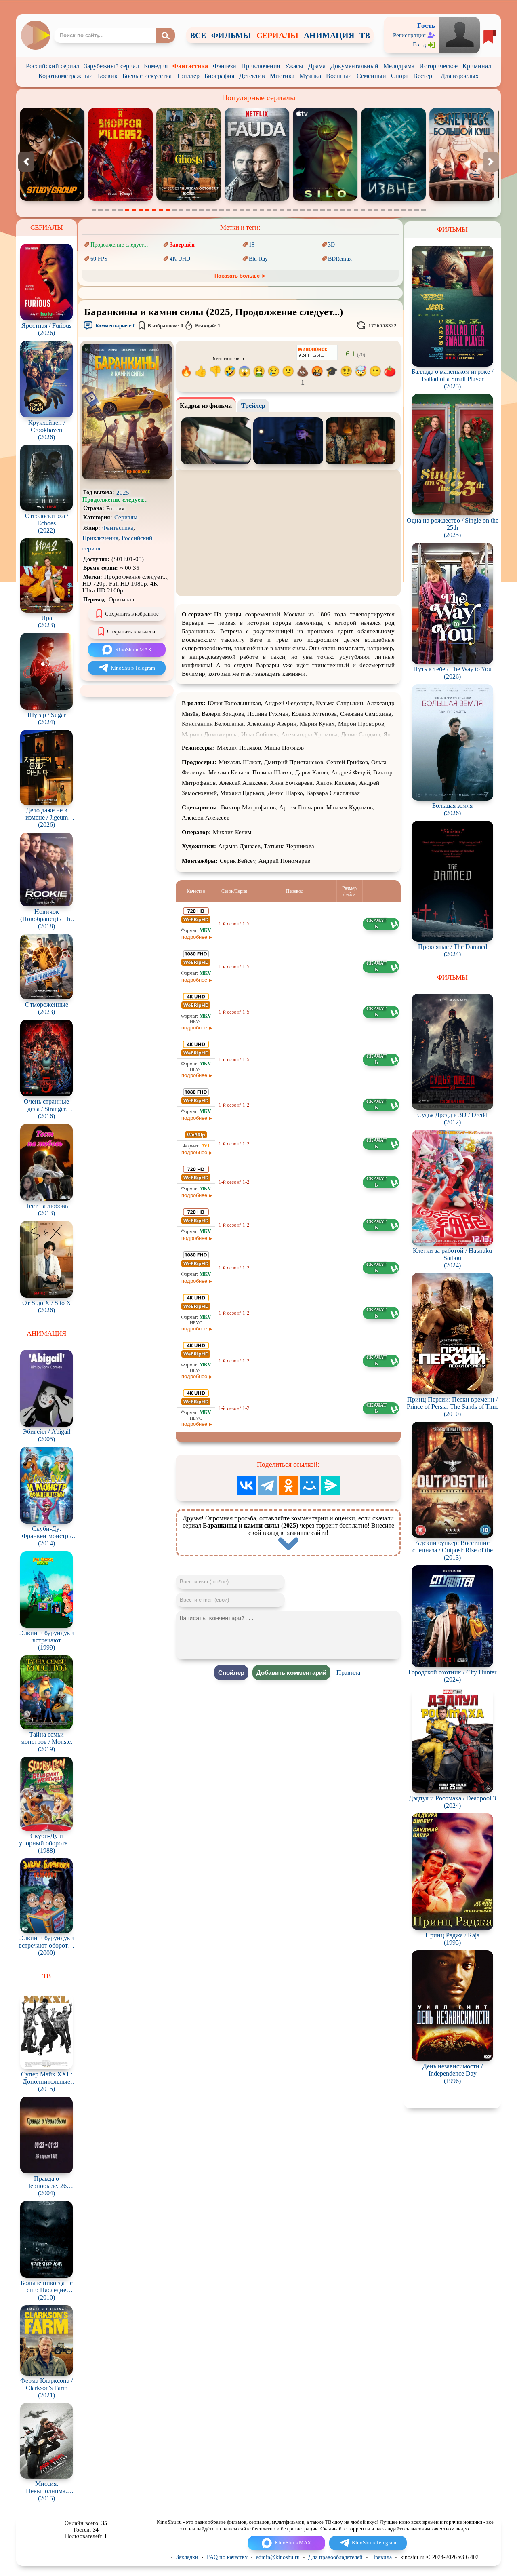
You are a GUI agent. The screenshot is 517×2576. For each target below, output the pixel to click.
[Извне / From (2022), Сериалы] (257, 199)
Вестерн (425, 76)
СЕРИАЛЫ (277, 35)
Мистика (282, 76)
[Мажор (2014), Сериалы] (393, 199)
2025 (123, 493)
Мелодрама (399, 66)
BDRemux (340, 259)
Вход (419, 44)
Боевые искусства (147, 76)
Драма (317, 66)
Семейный (371, 76)
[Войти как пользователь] (459, 35)
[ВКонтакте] (246, 1485)
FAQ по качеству (227, 2557)
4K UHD (180, 259)
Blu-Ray (258, 259)
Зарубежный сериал (111, 66)
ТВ (365, 35)
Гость (426, 26)
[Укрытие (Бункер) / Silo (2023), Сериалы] (189, 199)
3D (331, 245)
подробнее (194, 937)
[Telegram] (267, 1485)
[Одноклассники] (288, 1485)
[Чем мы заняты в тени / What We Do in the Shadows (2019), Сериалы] (462, 199)
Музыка (310, 76)
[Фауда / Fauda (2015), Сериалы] (120, 199)
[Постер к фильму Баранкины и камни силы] (127, 477)
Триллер (188, 76)
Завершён (182, 245)
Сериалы (126, 517)
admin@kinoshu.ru (278, 2557)
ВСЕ (198, 35)
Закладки (187, 2557)
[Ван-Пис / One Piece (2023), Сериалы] (325, 199)
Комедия (156, 66)
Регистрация (409, 35)
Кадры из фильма (206, 406)
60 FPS (99, 259)
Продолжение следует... (119, 245)
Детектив (252, 76)
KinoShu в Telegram (133, 668)
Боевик (108, 76)
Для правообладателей (335, 2557)
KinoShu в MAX (133, 650)
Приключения (261, 66)
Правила (348, 1673)
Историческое (438, 66)
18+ (253, 245)
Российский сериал (53, 66)
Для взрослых (460, 76)
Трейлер (253, 406)
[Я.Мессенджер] (330, 1485)
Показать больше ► (241, 276)
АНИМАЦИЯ (329, 35)
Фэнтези (225, 66)
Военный (339, 76)
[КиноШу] (35, 35)
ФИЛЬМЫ (231, 35)
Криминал (477, 66)
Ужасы (294, 66)
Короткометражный (66, 76)
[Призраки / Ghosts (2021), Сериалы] (52, 199)
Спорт (400, 76)
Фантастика (190, 66)
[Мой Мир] (309, 1485)
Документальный (354, 66)
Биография (219, 76)
